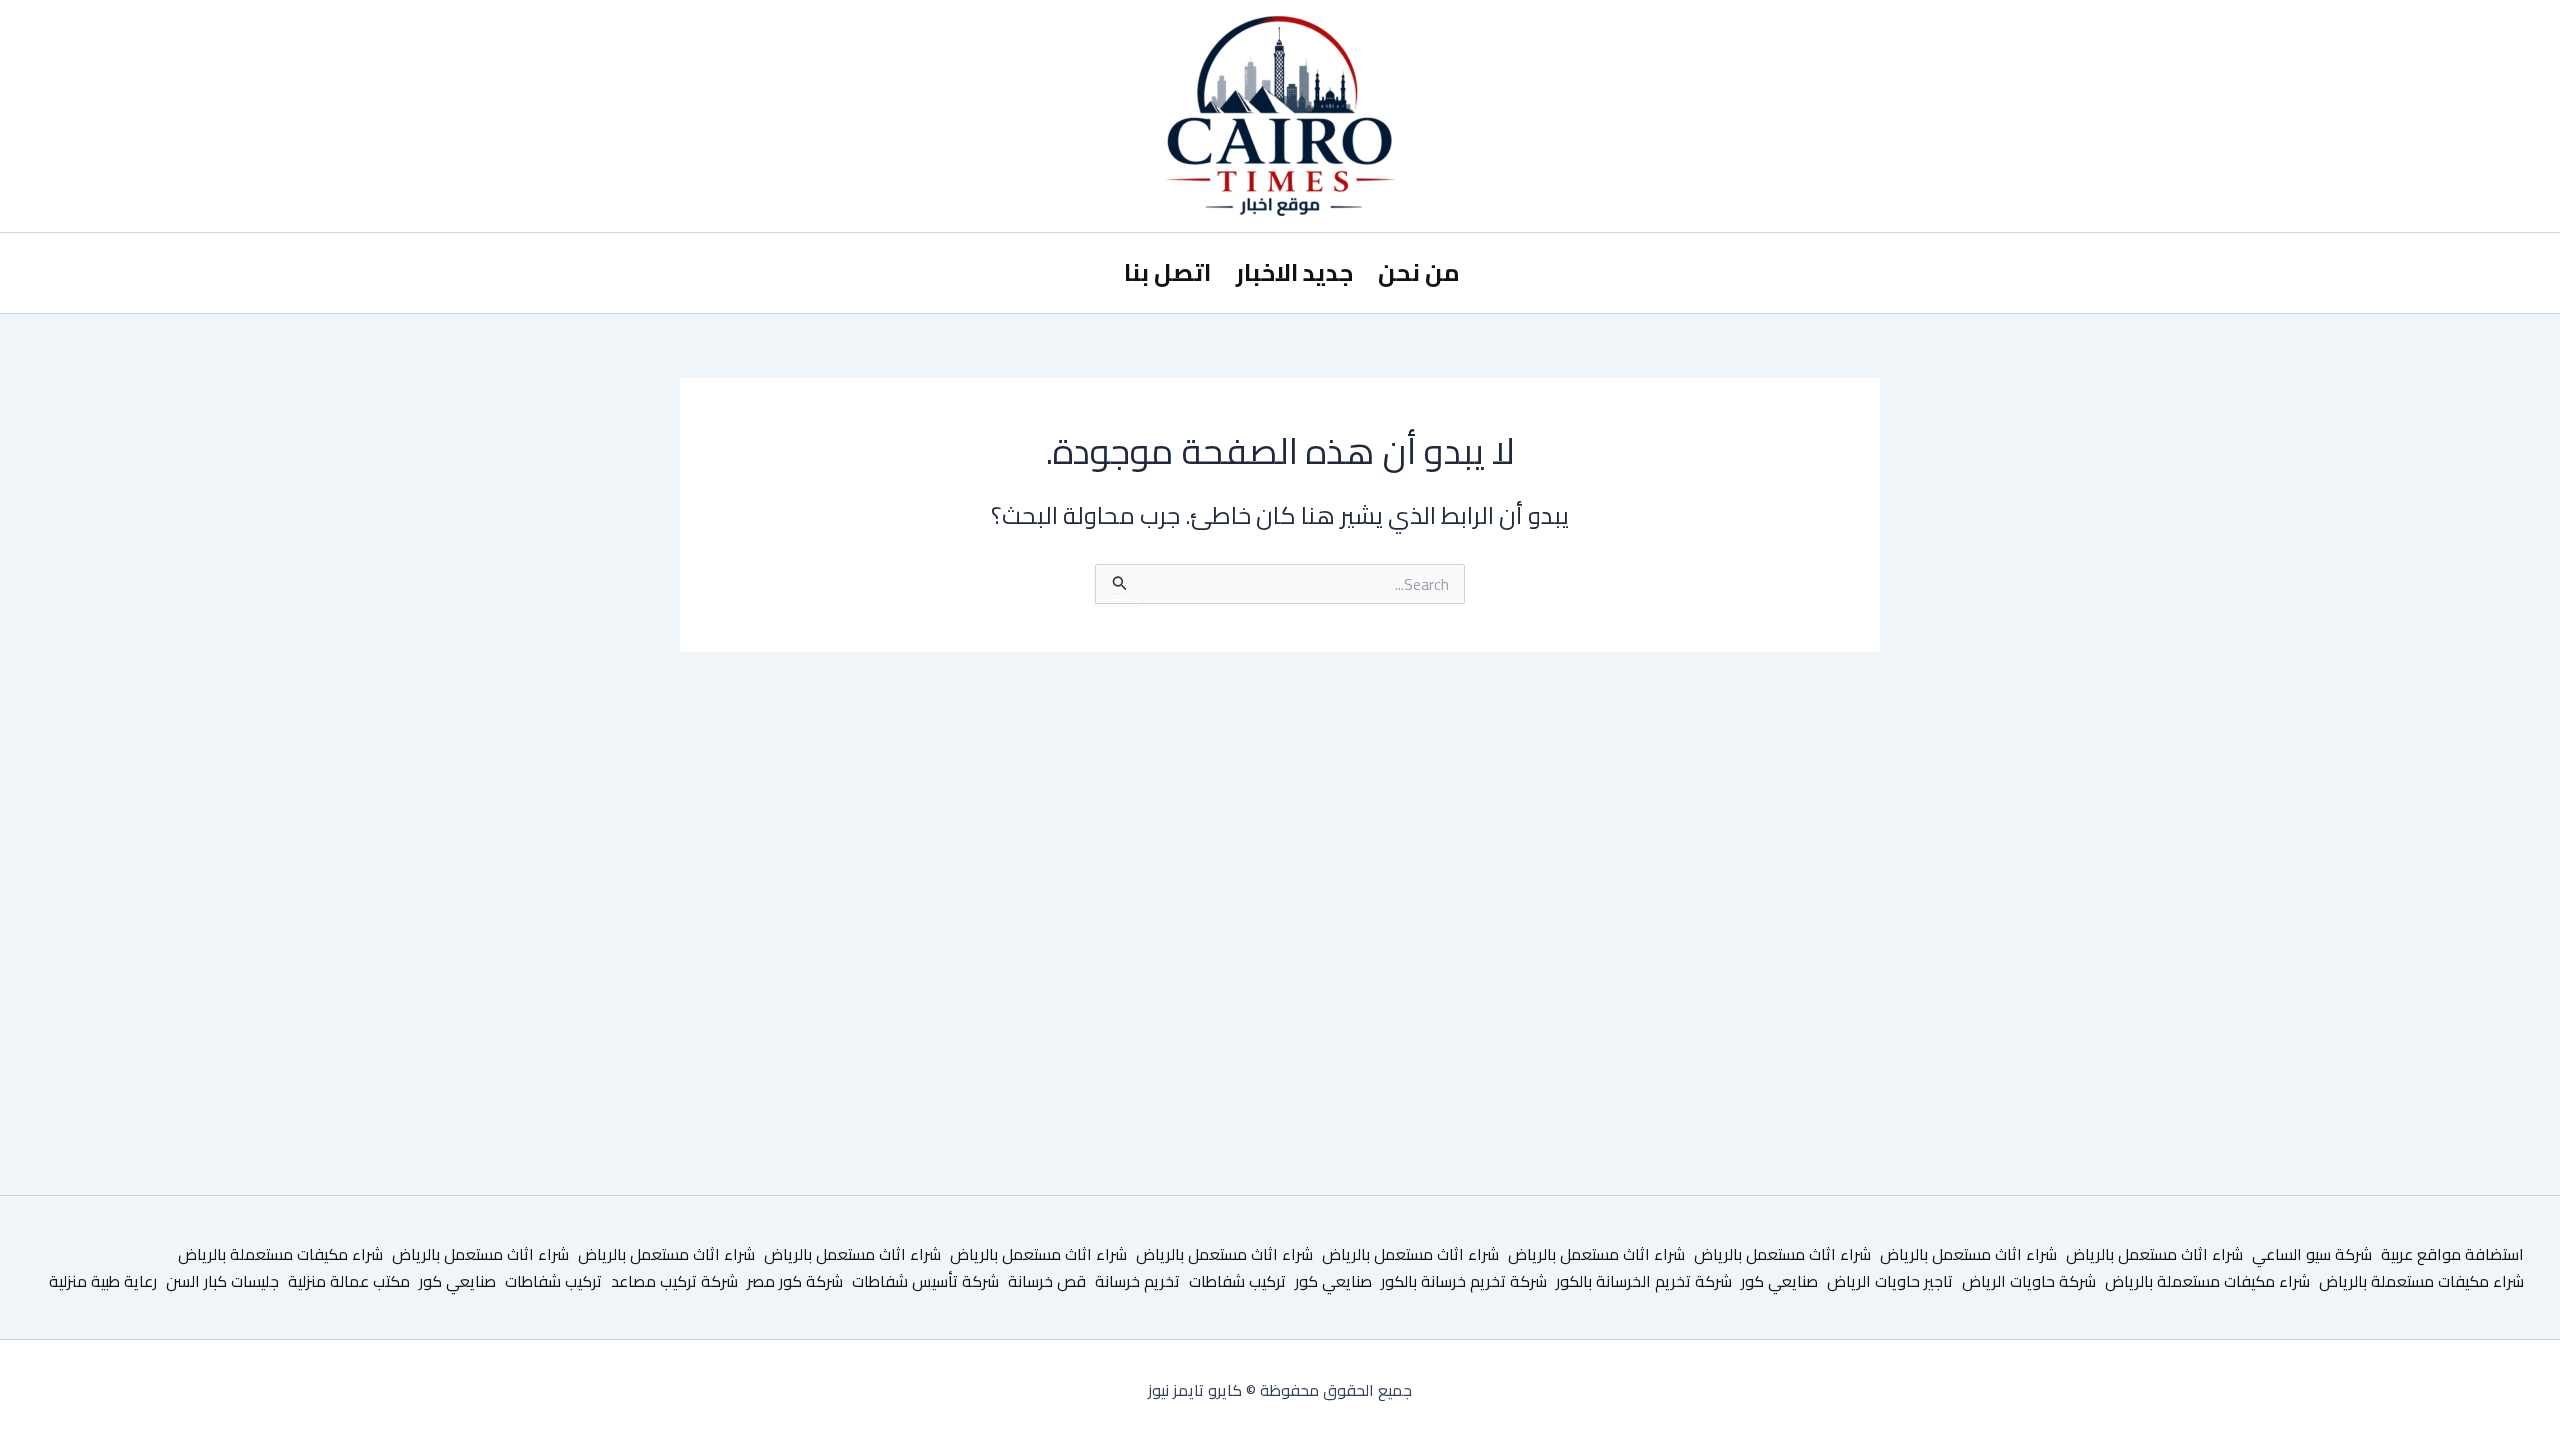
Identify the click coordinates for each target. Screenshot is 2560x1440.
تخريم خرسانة (1137, 1281)
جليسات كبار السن (222, 1281)
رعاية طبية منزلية (103, 1281)
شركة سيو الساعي (2312, 1254)
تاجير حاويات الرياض (1890, 1281)
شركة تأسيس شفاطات (925, 1281)
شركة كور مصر (795, 1281)
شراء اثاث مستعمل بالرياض (2154, 1254)
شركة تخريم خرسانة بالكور (1464, 1281)
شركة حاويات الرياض (2029, 1281)
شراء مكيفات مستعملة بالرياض (280, 1254)
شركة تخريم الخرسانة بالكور (1644, 1281)
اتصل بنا (1167, 272)
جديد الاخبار (1294, 272)
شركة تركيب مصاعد (674, 1281)
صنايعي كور (1779, 1281)
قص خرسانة (1047, 1281)
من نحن (1419, 272)
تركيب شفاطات (1237, 1281)
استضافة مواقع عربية (2452, 1254)
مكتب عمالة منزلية (349, 1281)
